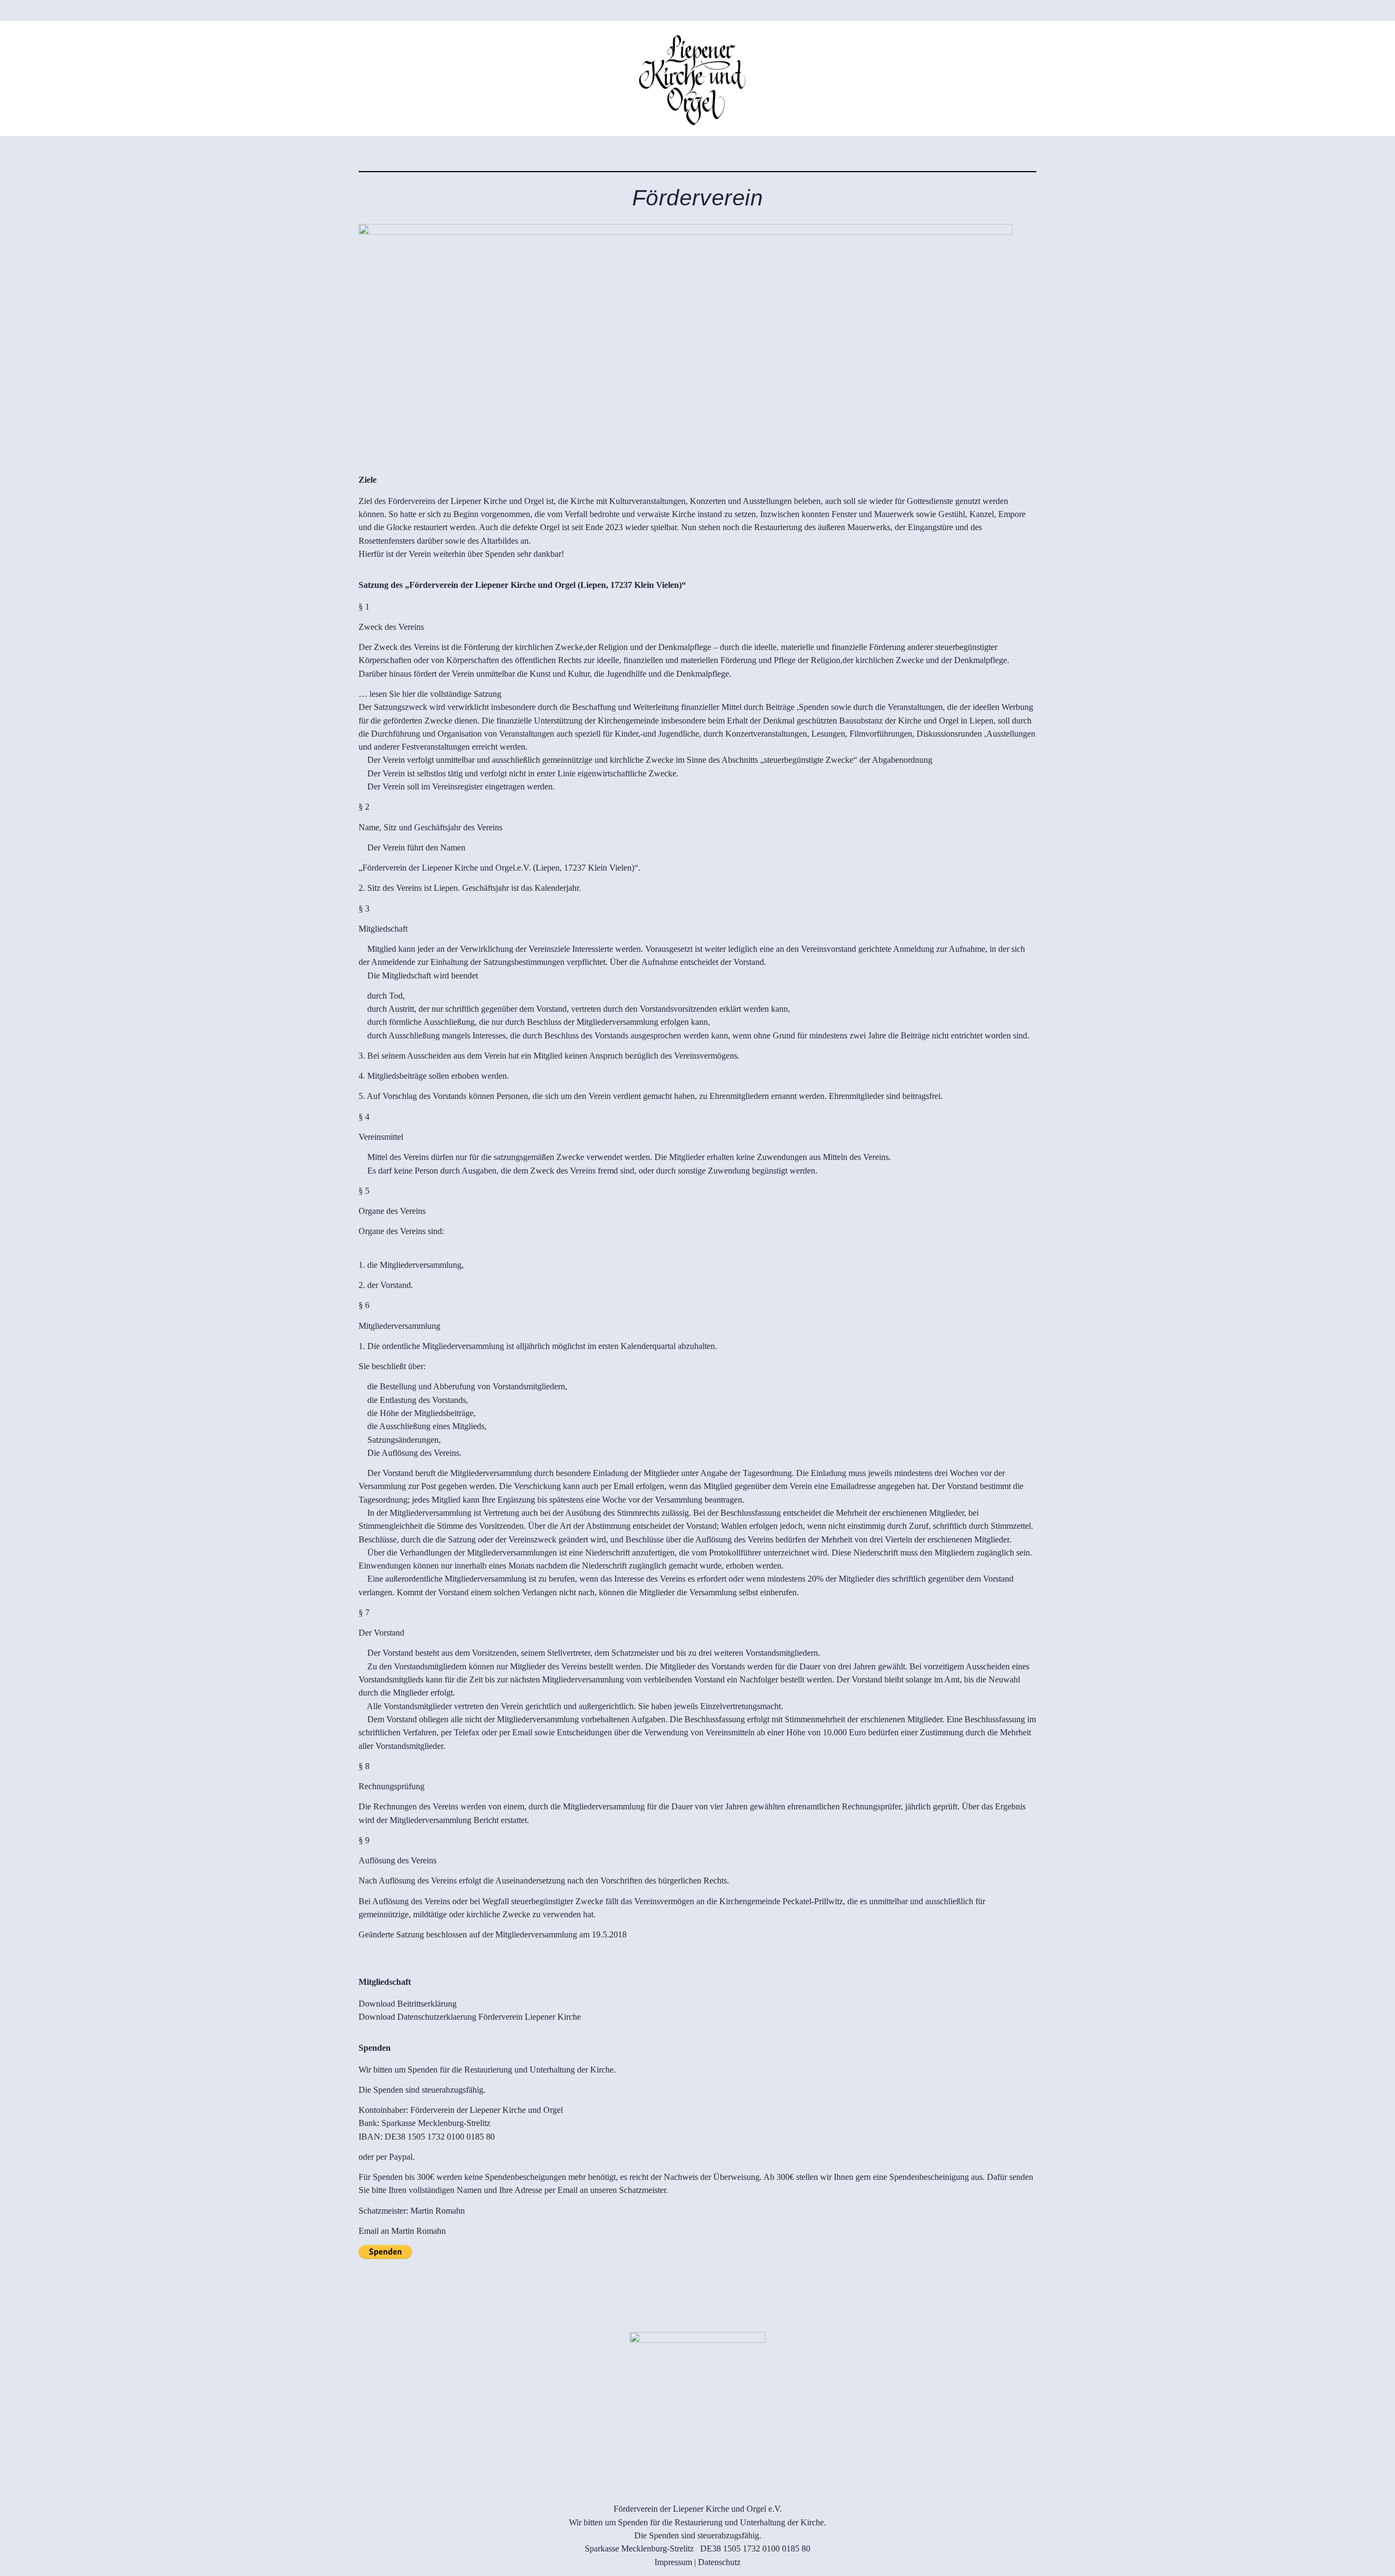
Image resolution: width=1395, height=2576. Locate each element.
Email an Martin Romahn (402, 2231)
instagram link (23, 110)
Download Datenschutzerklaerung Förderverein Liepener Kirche (470, 2017)
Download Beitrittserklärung (408, 2004)
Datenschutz (719, 2562)
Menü (1339, 75)
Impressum (673, 2562)
